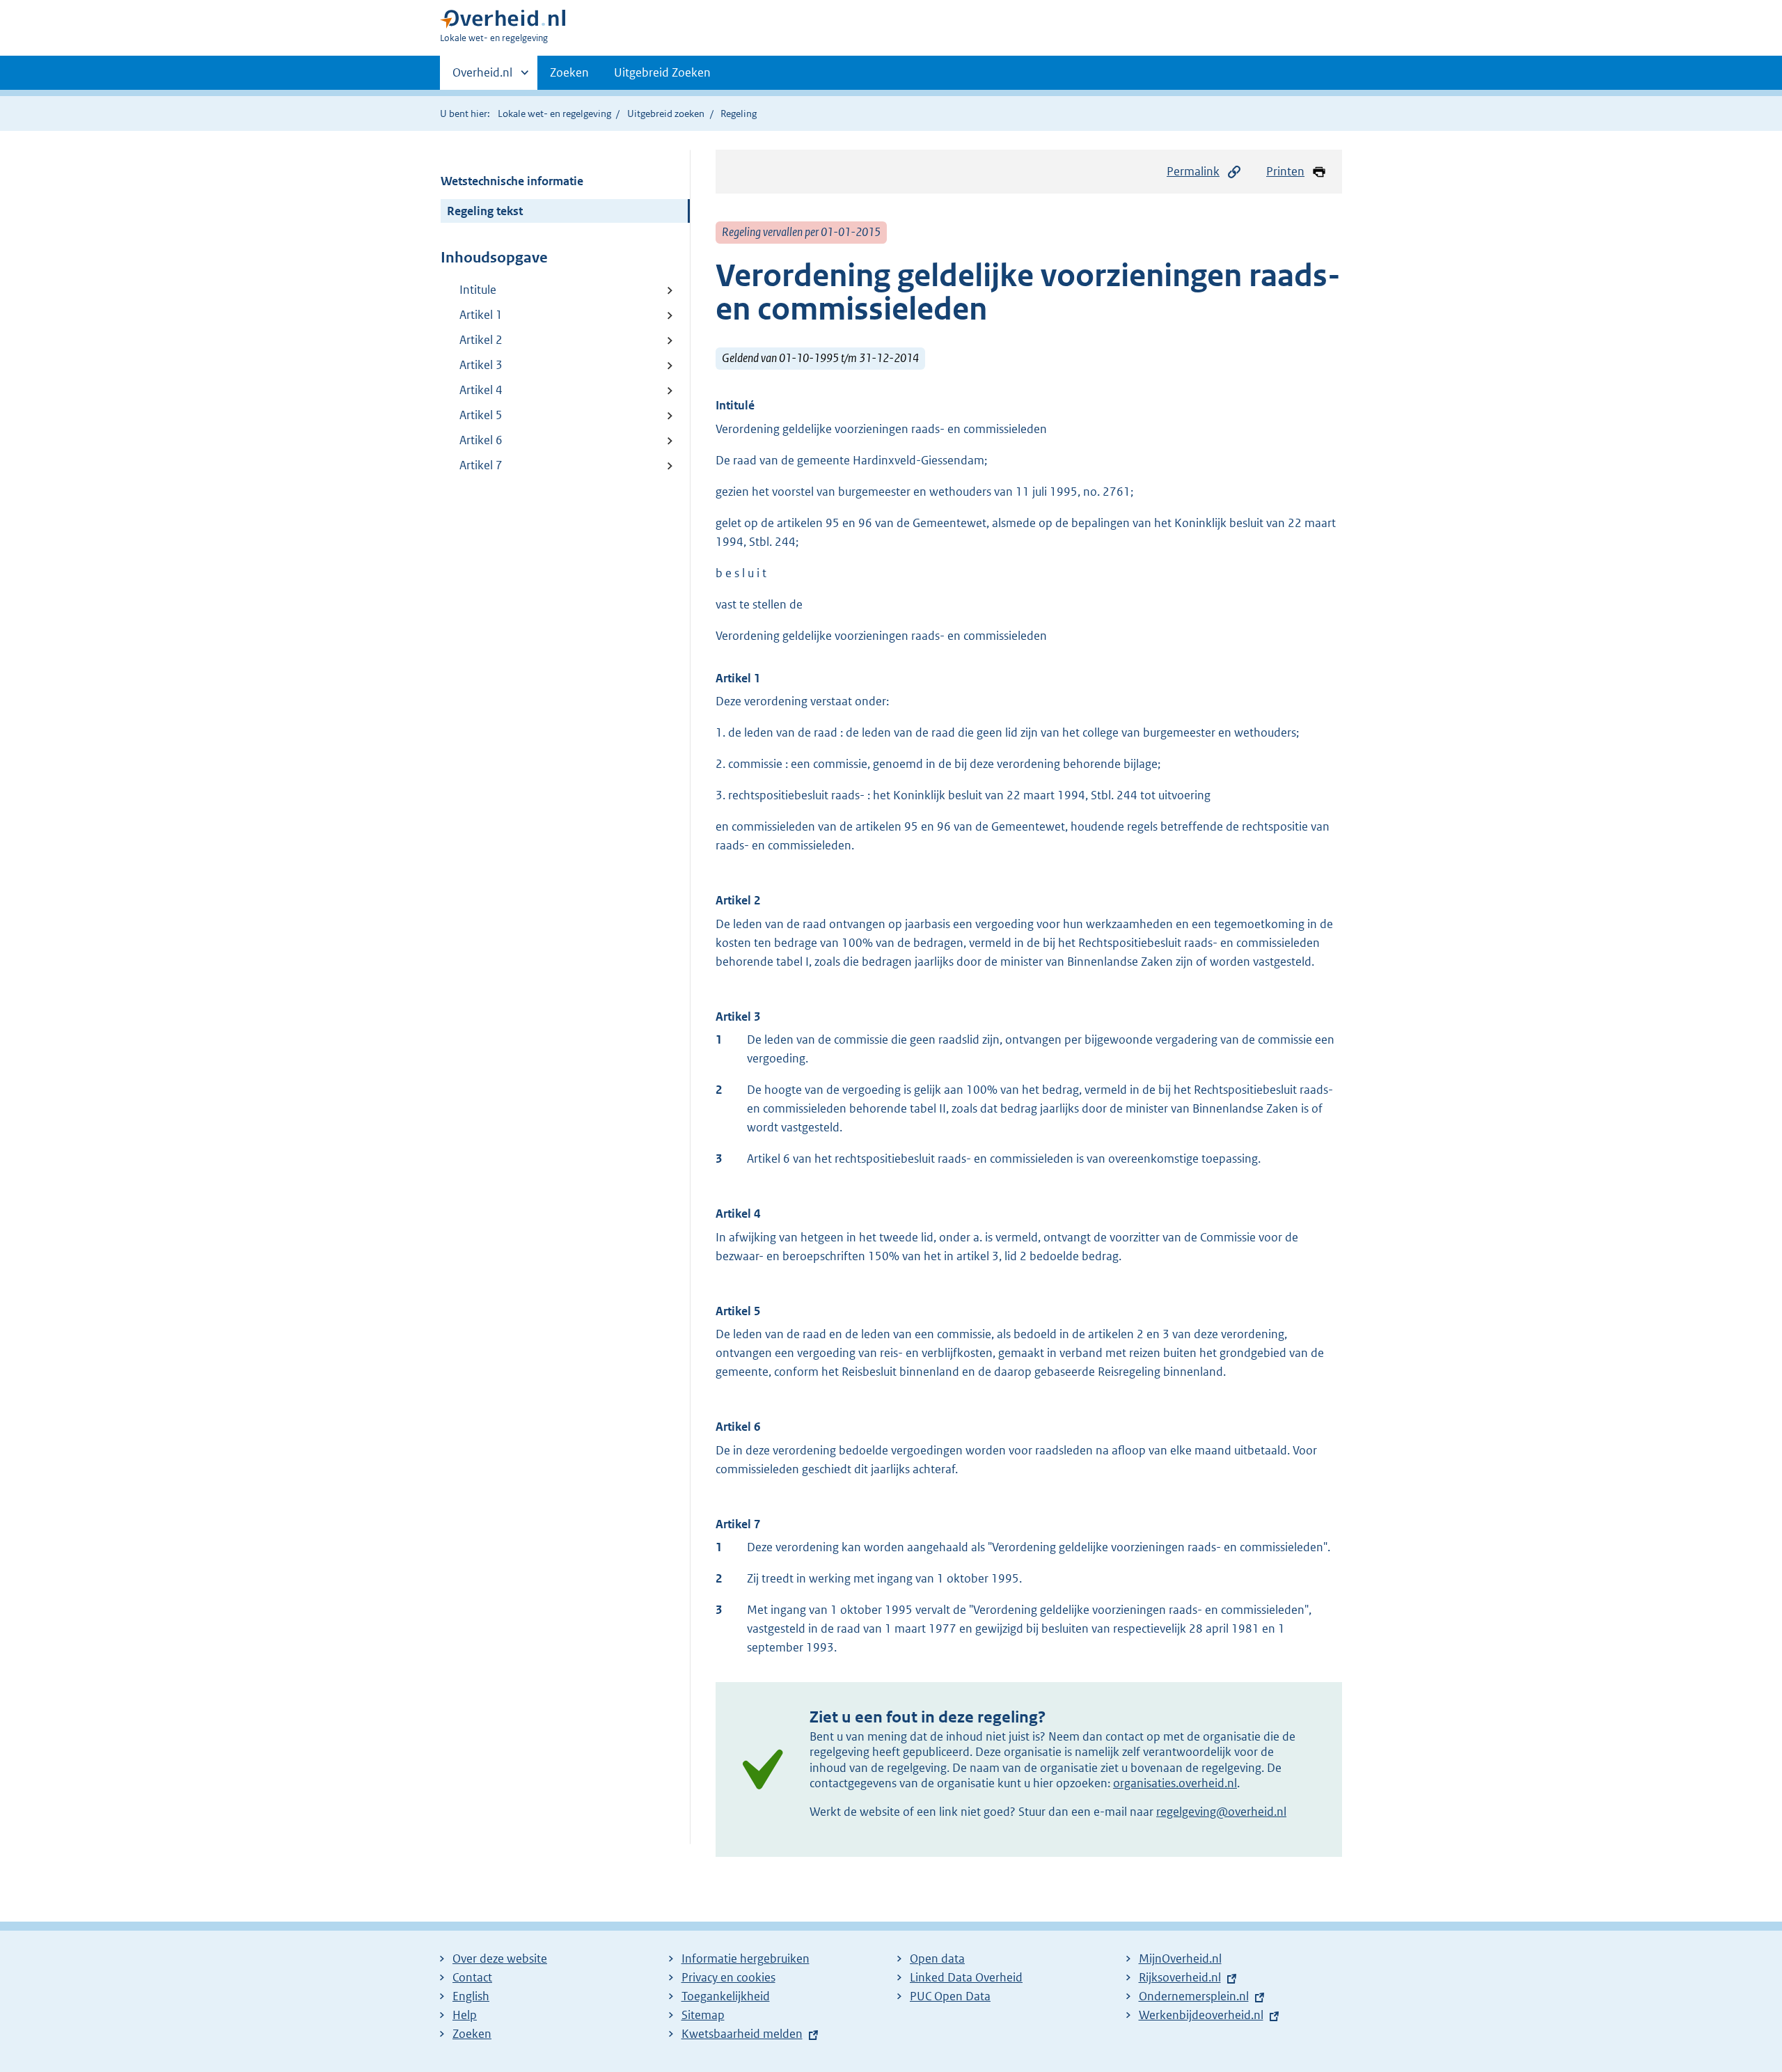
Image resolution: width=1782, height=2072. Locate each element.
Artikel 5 (481, 415)
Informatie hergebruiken (746, 1959)
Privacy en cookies (728, 1977)
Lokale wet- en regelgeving (554, 113)
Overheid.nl (482, 77)
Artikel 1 (481, 315)
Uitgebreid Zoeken (662, 72)
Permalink (1193, 171)
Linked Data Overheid (966, 1977)
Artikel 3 (481, 365)
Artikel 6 (481, 440)
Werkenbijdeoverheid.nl (1201, 2015)
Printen (1285, 171)
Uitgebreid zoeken (666, 113)
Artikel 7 (481, 465)
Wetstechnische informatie (512, 181)
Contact (472, 1977)
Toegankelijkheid (726, 1996)
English (471, 1996)
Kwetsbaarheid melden (742, 2034)
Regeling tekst (485, 211)
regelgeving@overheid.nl (1221, 1812)
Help (465, 2015)
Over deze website (500, 1959)
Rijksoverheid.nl (1180, 1977)
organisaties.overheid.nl (1175, 1783)
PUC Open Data (950, 1996)
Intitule (478, 290)
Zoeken (569, 72)
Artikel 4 (481, 390)
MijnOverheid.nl (1180, 1959)
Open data (937, 1959)
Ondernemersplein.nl (1194, 1996)
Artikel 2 (481, 340)
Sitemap (703, 2015)
